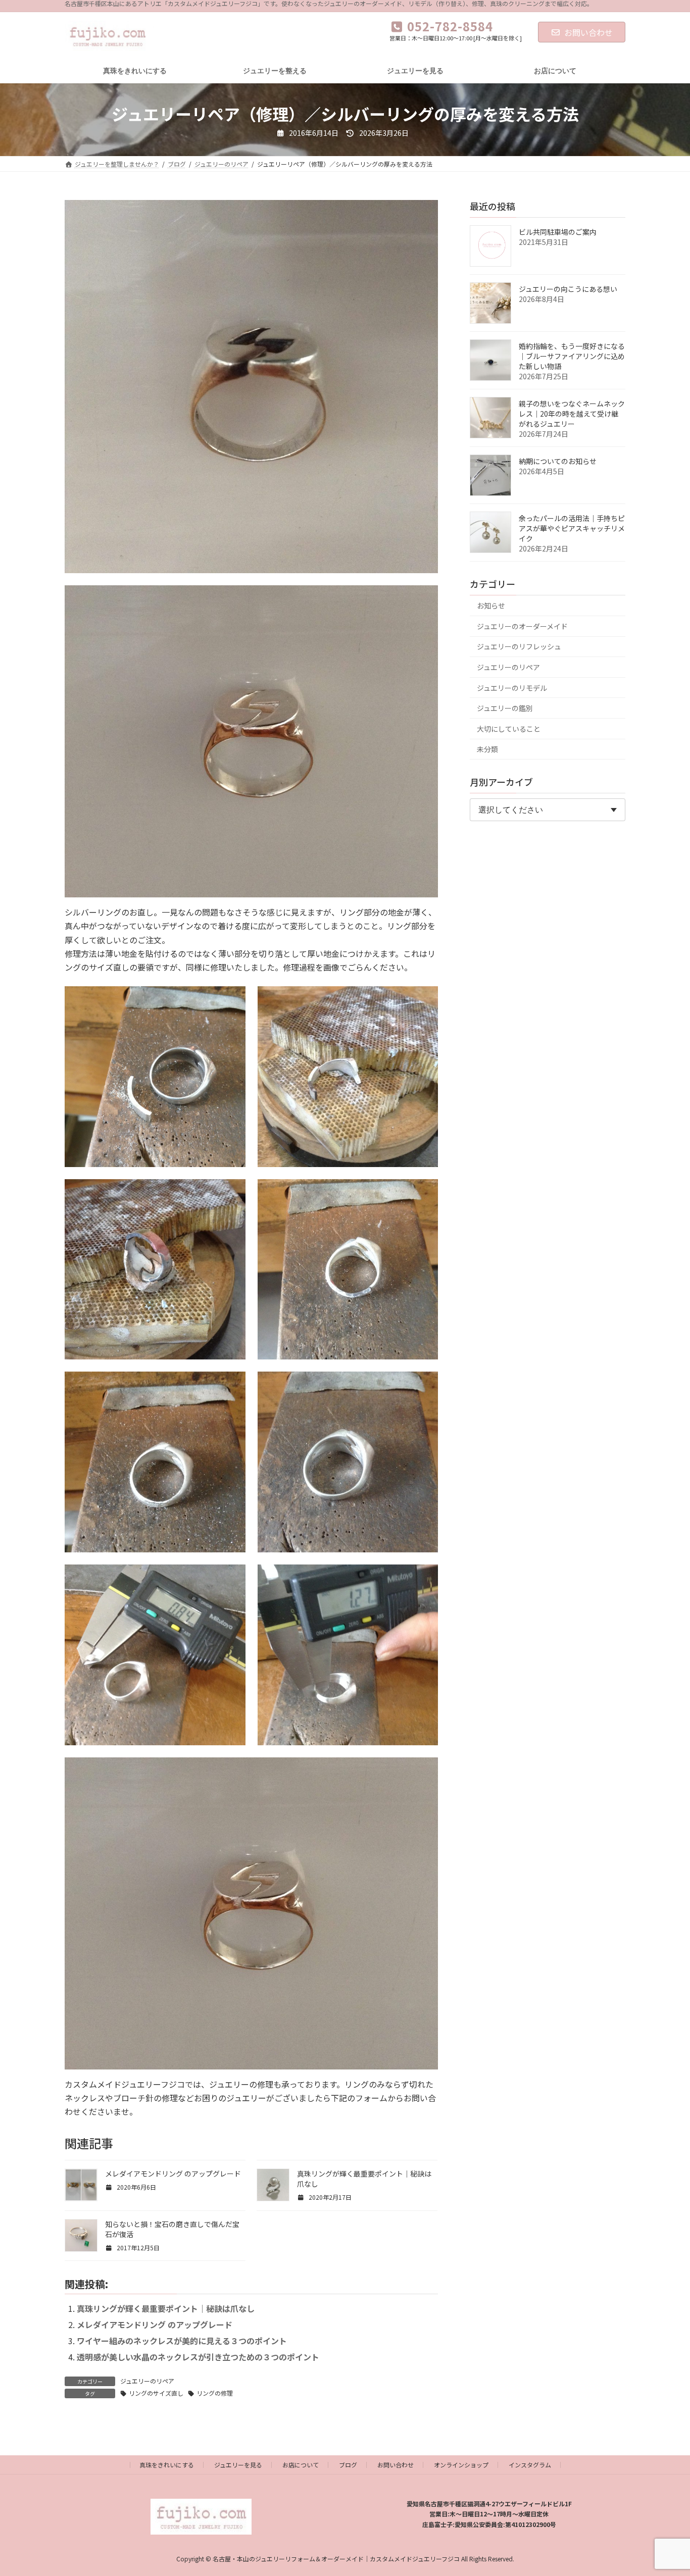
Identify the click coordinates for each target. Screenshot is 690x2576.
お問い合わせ (588, 32)
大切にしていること (509, 729)
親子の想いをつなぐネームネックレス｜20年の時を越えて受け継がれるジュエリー (572, 414)
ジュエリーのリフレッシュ (519, 646)
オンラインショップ (461, 2465)
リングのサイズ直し (156, 2393)
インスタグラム (530, 2465)
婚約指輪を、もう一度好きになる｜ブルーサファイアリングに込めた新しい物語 (572, 356)
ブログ (348, 2465)
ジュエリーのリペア (147, 2381)
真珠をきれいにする (167, 2465)
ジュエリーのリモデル (512, 688)
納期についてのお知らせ (558, 461)
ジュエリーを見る (238, 2465)
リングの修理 (215, 2393)
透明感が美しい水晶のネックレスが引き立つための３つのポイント (198, 2357)
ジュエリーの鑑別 (505, 708)
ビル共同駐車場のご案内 (558, 232)
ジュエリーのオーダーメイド (522, 626)
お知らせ (491, 605)
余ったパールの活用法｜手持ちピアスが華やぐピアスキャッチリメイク (572, 528)
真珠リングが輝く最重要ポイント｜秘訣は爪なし (166, 2308)
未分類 (487, 749)
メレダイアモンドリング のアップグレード (173, 2174)
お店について (301, 2465)
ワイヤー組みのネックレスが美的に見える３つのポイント (182, 2341)
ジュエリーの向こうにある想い (568, 289)
